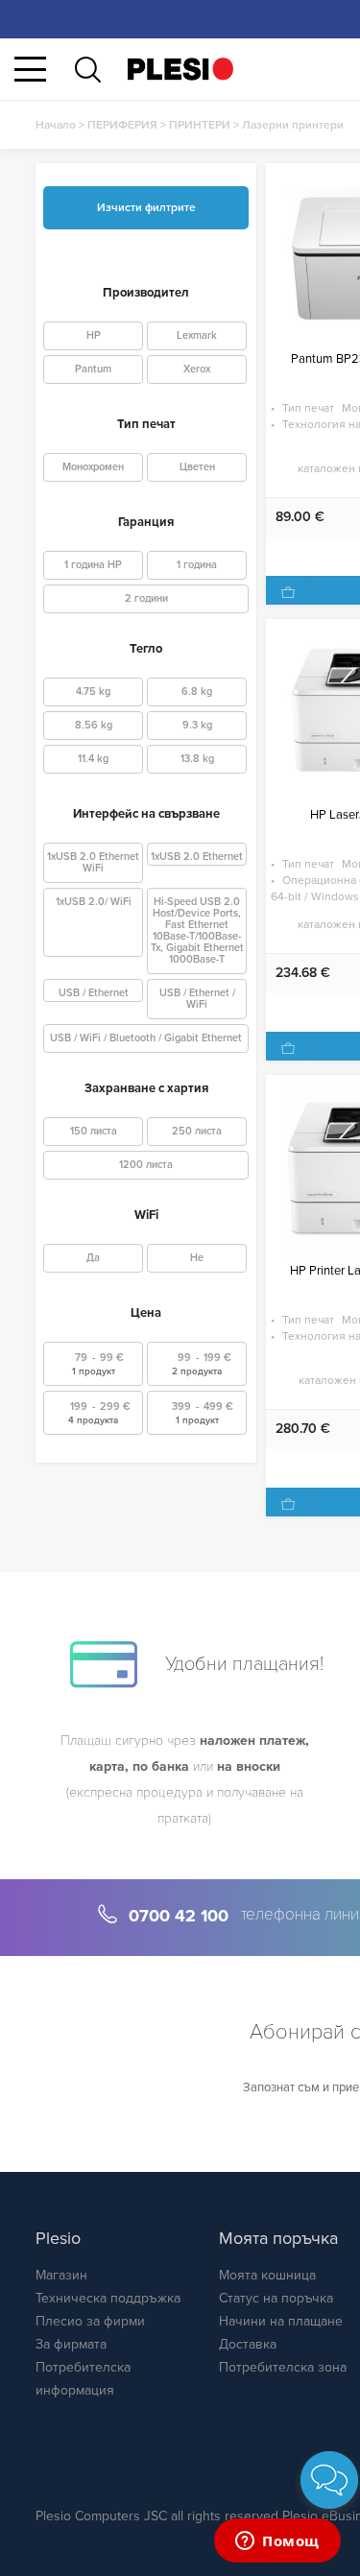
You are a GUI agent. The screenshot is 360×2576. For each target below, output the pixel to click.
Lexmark (197, 335)
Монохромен (93, 467)
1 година (197, 565)
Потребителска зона (283, 2367)
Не (197, 1258)
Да (93, 1258)
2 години (146, 598)
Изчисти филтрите (146, 207)
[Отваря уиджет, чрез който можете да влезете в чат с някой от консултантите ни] (277, 2542)
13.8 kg (197, 759)
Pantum (93, 369)
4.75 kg (93, 692)
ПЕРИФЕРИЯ (122, 125)
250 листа (197, 1131)
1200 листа (146, 1165)
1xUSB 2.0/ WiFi (94, 902)
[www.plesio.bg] (180, 69)
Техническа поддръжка (108, 2298)
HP (94, 335)
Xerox (197, 369)
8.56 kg (94, 725)
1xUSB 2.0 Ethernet (197, 857)
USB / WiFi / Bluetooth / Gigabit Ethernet (146, 1038)
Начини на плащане (281, 2321)
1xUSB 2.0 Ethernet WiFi (93, 862)
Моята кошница (267, 2275)
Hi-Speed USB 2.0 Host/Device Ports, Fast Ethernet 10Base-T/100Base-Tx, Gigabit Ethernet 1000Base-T (197, 930)
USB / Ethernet (94, 993)
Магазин (61, 2275)
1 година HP (93, 565)
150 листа (94, 1131)
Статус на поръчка (276, 2298)
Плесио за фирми (90, 2321)
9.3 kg (197, 725)
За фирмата (71, 2344)
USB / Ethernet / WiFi (197, 999)
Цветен (197, 467)
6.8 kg (197, 692)
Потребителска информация (83, 2379)
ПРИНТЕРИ (200, 125)
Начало (56, 125)
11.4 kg (93, 759)
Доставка (248, 2344)
